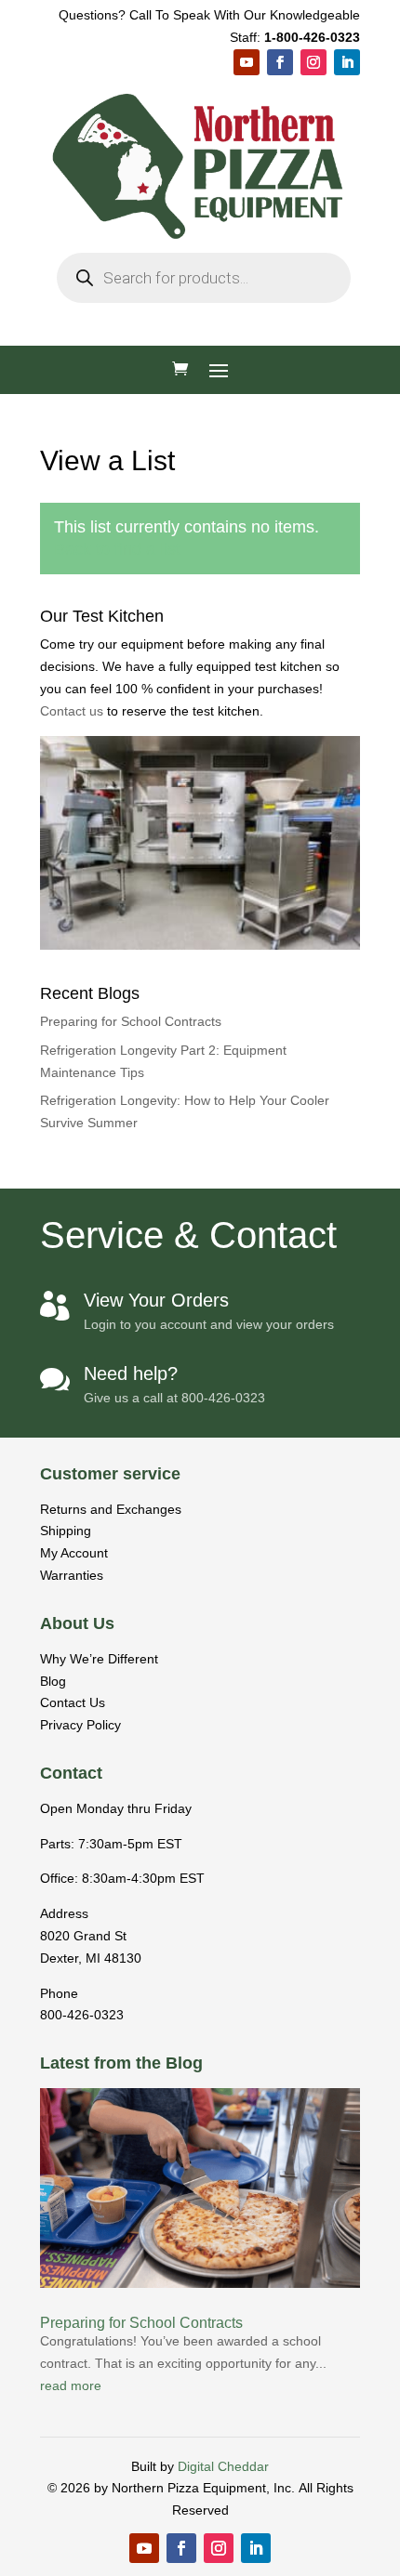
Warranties (72, 1575)
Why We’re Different (99, 1659)
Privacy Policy (80, 1725)
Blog (53, 1681)
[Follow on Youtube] (247, 62)
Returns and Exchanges (111, 1509)
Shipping (66, 1531)
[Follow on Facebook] (280, 62)
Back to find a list (117, 549)
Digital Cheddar (223, 2466)
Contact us (73, 711)
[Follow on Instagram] (313, 62)
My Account (74, 1553)
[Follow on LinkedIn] (347, 62)
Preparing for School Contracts (131, 1021)
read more (71, 2385)
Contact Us (73, 1702)
